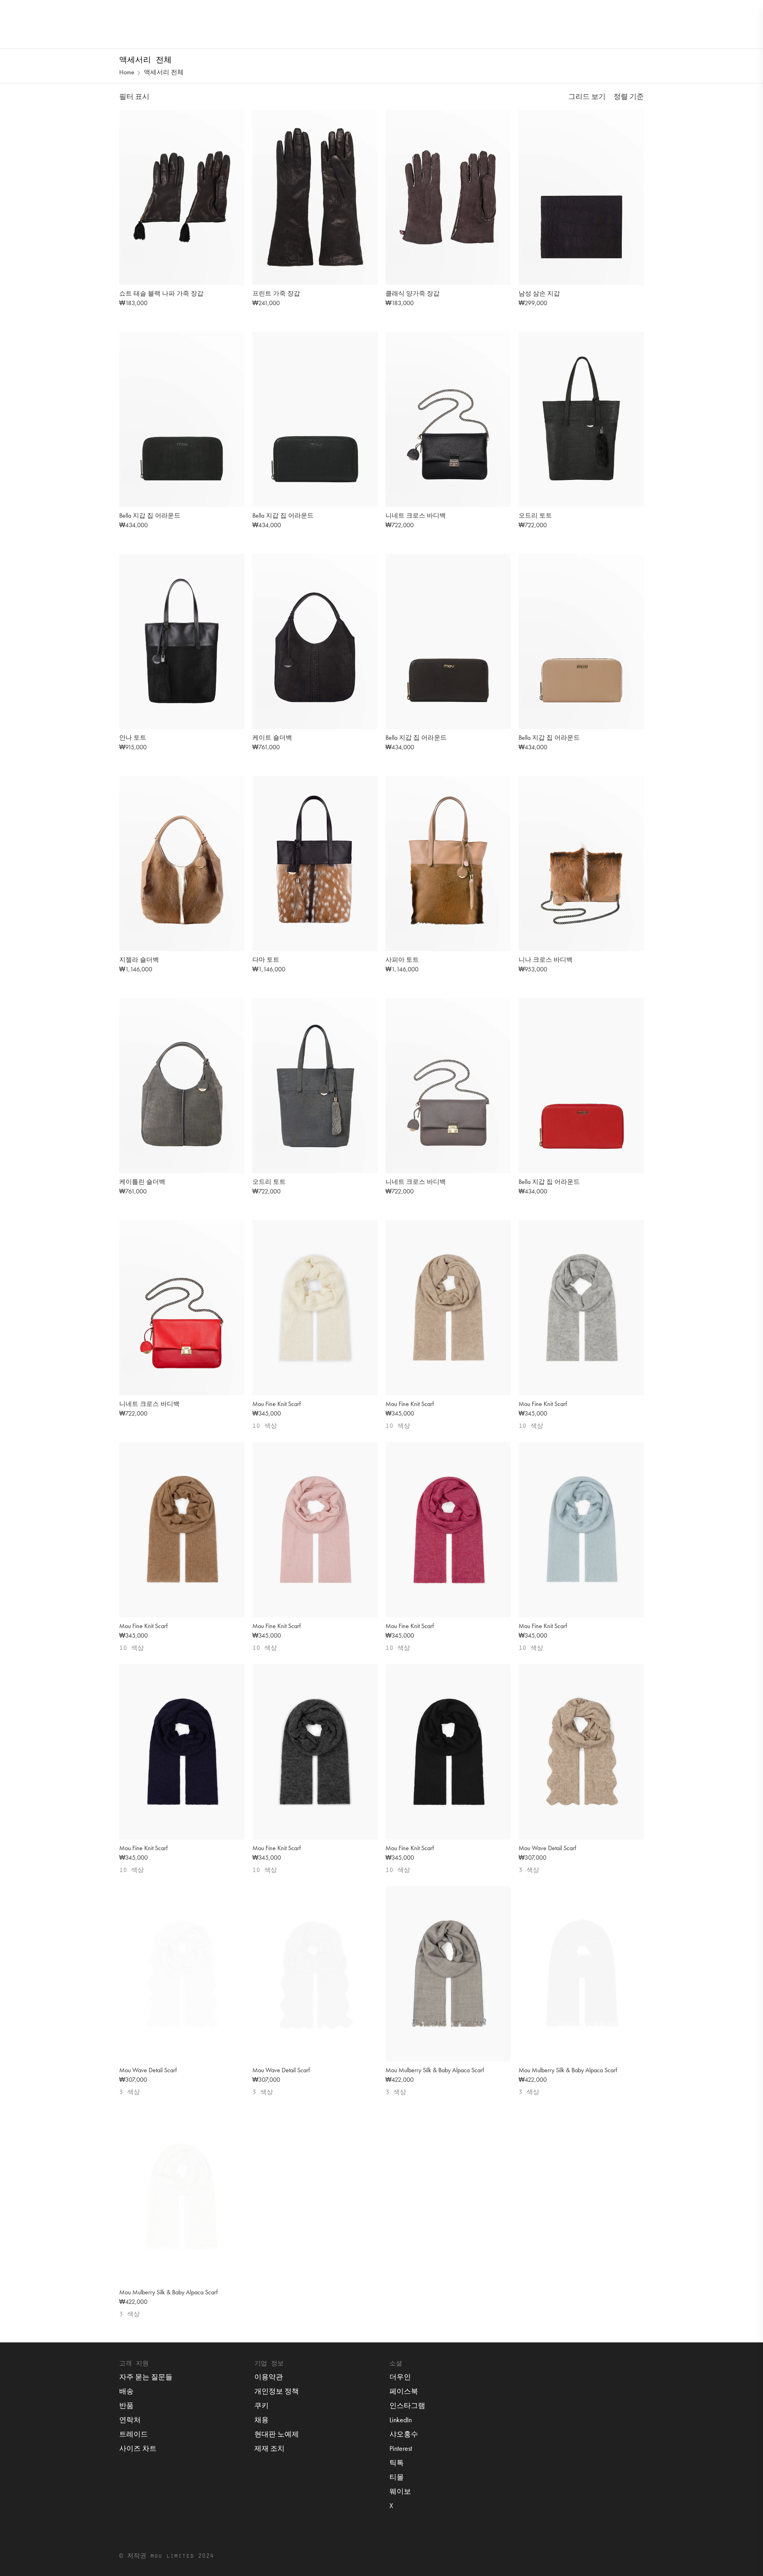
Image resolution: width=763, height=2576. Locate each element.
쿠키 (261, 2405)
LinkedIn (401, 2420)
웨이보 (400, 2491)
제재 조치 (269, 2448)
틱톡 (397, 2463)
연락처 (130, 2420)
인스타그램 (407, 2405)
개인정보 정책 (277, 2391)
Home (127, 72)
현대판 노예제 (277, 2434)
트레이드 (134, 2434)
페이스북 (404, 2391)
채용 (261, 2420)
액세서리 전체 (164, 72)
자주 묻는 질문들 (146, 2377)
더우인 (400, 2377)
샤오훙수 (404, 2434)
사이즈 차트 (138, 2448)
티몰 (397, 2477)
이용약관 (269, 2377)
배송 (126, 2391)
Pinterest (401, 2448)
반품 (126, 2405)
